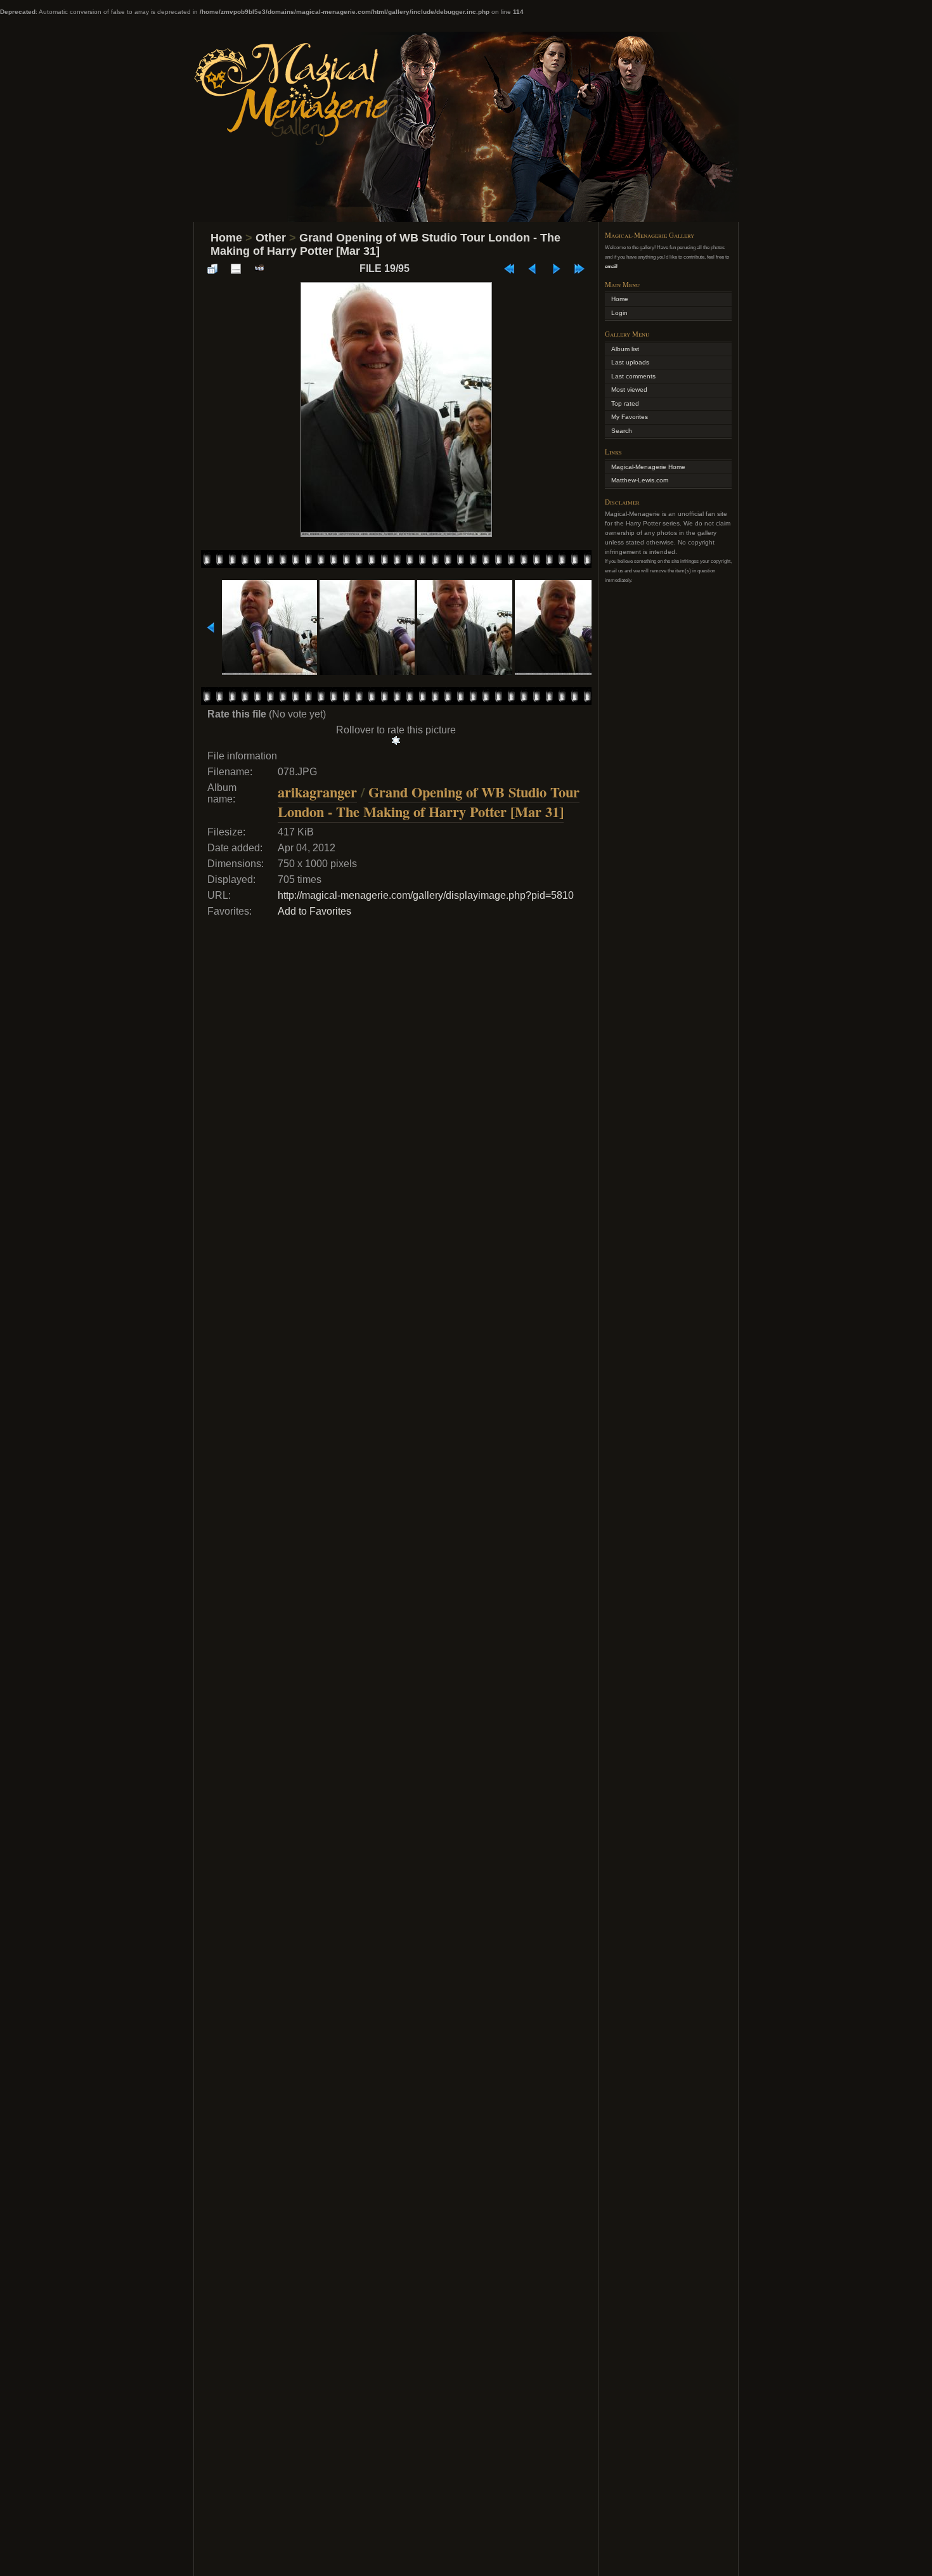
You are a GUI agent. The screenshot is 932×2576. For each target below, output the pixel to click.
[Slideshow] (259, 269)
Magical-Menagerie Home (648, 467)
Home (226, 238)
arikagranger (317, 792)
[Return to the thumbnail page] (212, 269)
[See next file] (556, 269)
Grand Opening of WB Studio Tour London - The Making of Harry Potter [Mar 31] (429, 802)
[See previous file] (533, 269)
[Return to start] (509, 269)
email (611, 266)
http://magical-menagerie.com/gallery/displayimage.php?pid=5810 (426, 895)
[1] (396, 740)
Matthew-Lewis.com (640, 480)
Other (271, 238)
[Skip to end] (579, 269)
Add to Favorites (314, 911)
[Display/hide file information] (236, 269)
